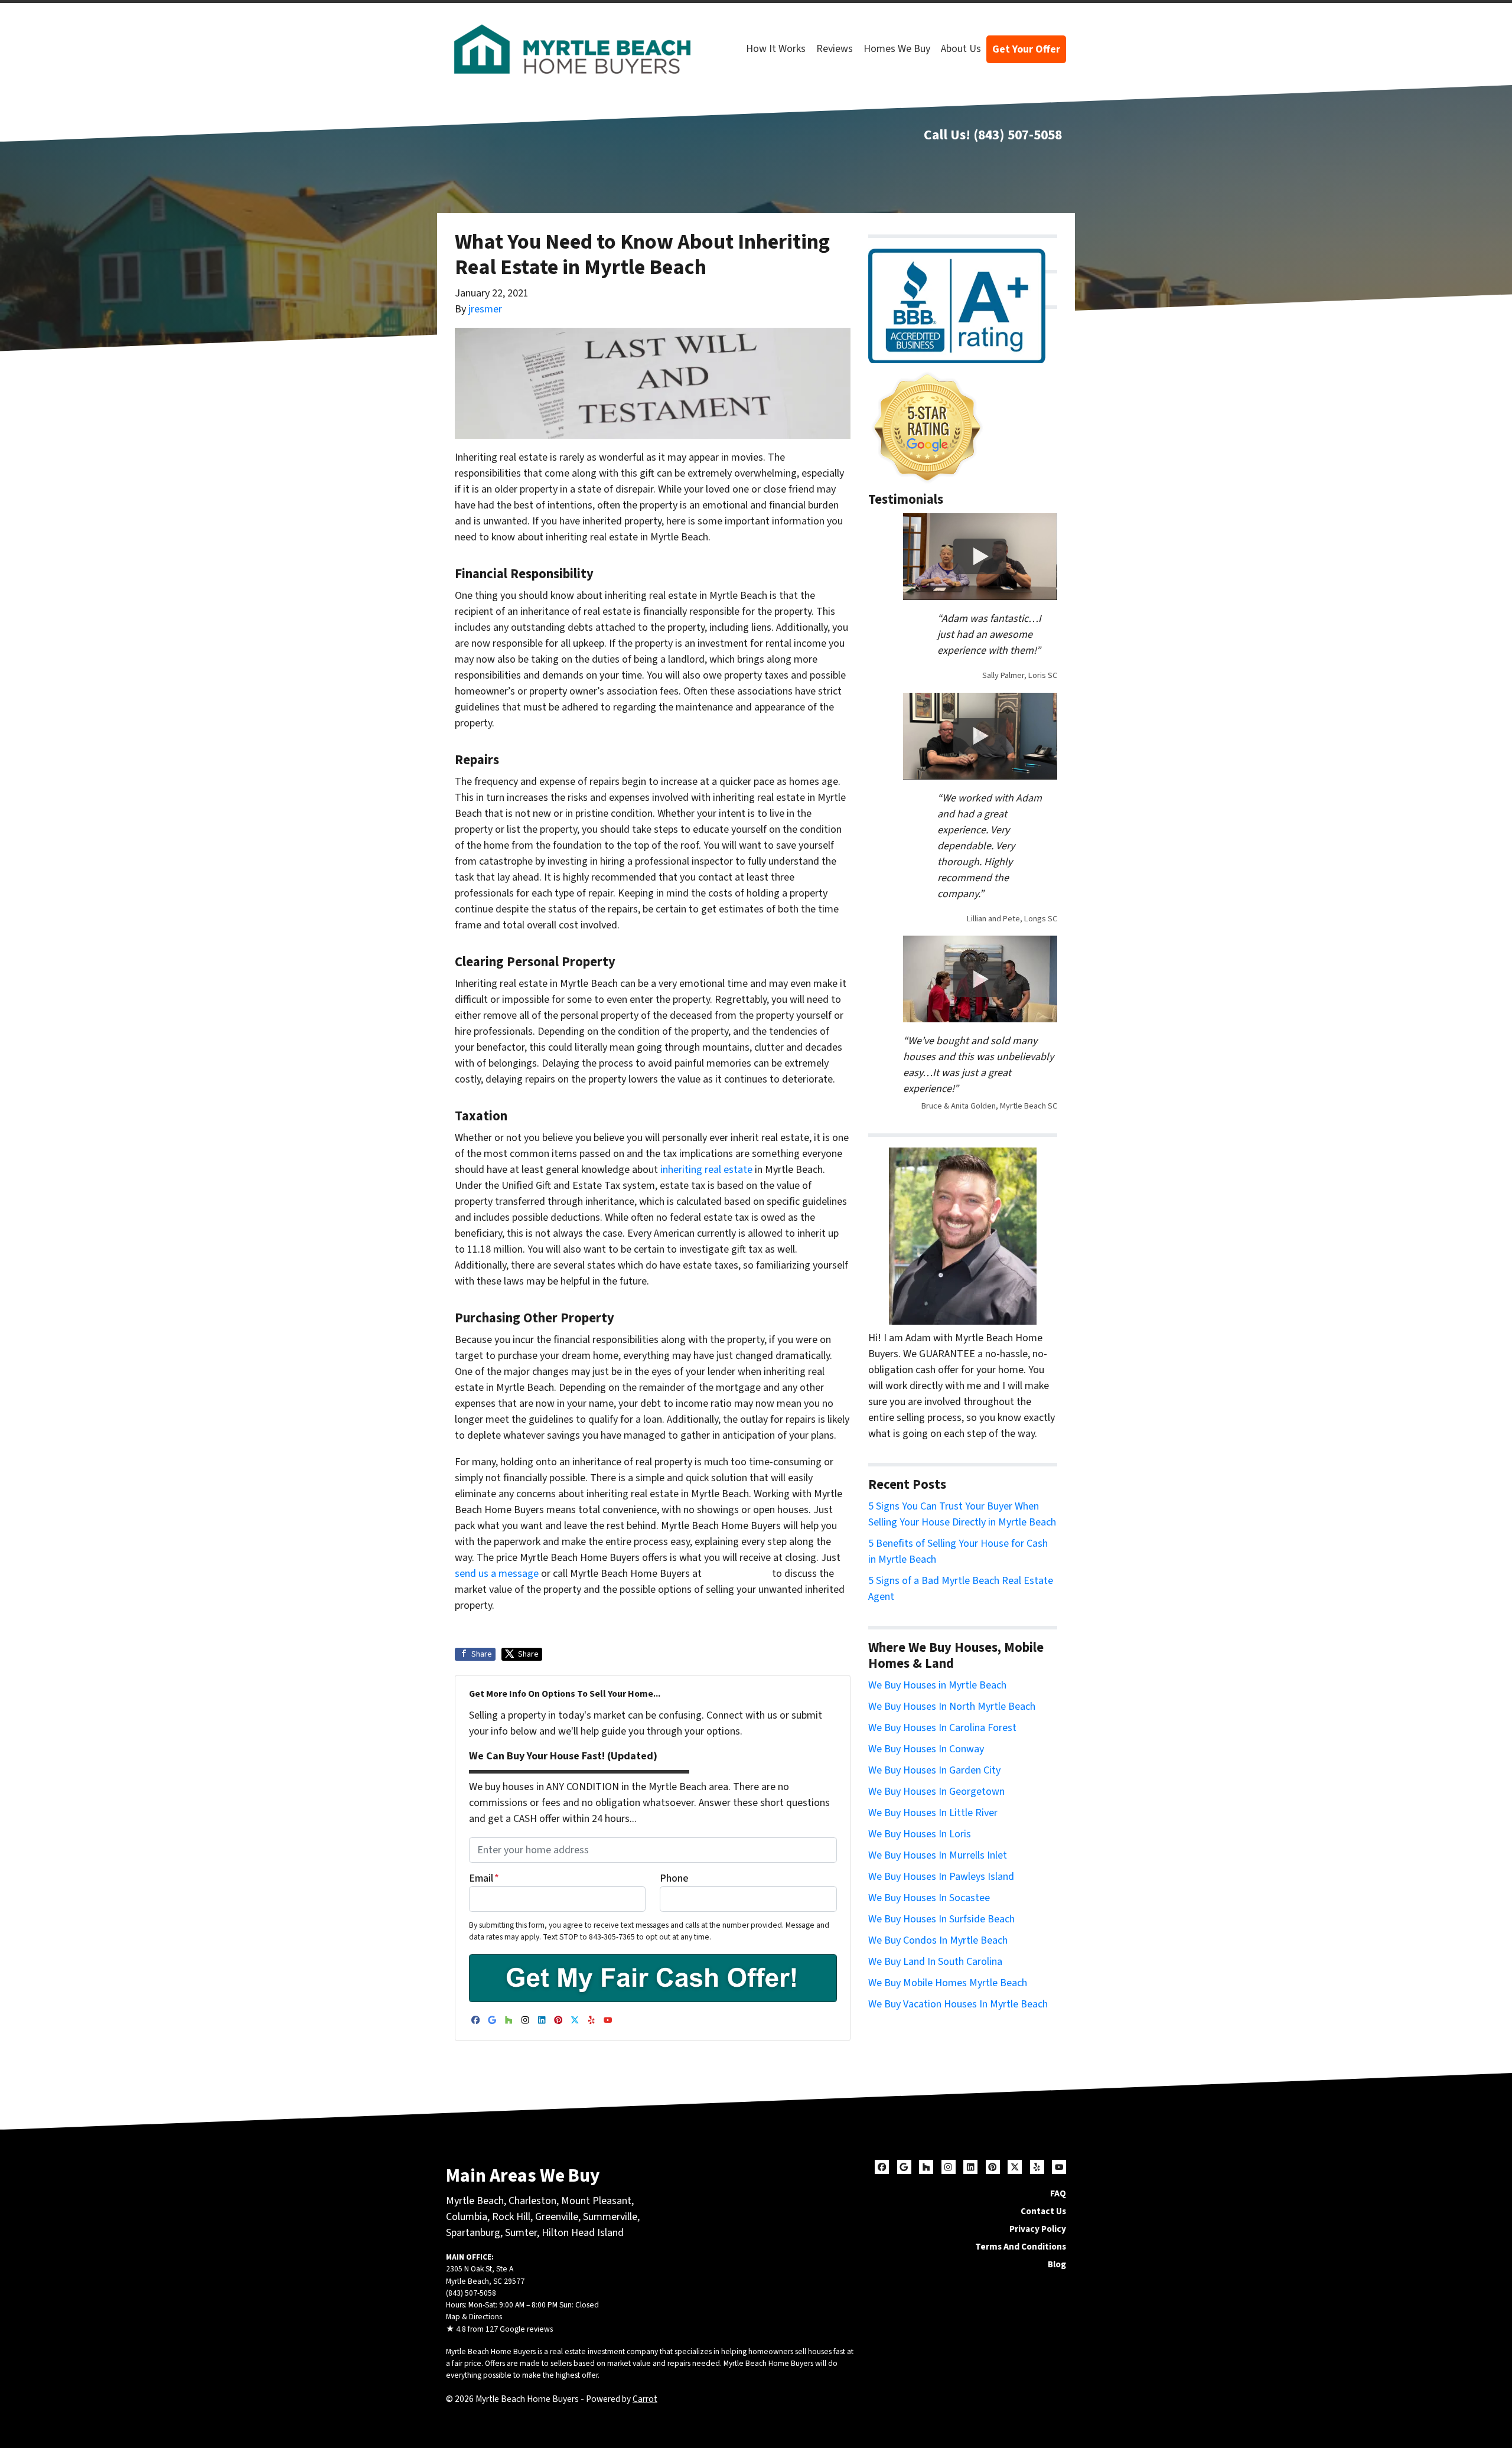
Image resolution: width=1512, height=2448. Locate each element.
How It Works (776, 49)
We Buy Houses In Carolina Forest (942, 1728)
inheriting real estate (706, 1170)
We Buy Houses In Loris (920, 1834)
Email (484, 1878)
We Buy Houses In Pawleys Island (941, 1877)
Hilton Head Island (583, 2233)
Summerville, (611, 2217)
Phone (674, 1878)
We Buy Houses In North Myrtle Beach (952, 1707)
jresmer (485, 309)
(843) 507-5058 (1018, 135)
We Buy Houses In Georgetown (936, 1792)
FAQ (1058, 2193)
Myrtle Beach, (476, 2201)
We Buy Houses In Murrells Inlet (938, 1855)
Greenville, (558, 2217)
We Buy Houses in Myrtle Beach (937, 1685)
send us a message (497, 1574)
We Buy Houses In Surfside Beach (941, 1919)
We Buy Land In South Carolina (935, 1962)
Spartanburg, (474, 2233)
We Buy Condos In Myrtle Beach (938, 1940)
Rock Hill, (514, 2217)
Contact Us (1043, 2211)
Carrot (645, 2399)
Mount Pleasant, (597, 2201)
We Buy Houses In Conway (926, 1749)
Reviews (835, 49)
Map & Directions (474, 2317)
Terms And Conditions (1021, 2247)
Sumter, (522, 2233)
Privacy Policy (1038, 2229)
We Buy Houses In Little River (933, 1813)
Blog (1057, 2264)
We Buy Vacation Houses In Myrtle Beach (958, 2004)
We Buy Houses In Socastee (929, 1898)
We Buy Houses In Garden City (934, 1770)
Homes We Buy (897, 49)
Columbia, (468, 2217)
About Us (961, 49)
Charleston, (535, 2201)
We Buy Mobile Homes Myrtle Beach (948, 1983)
